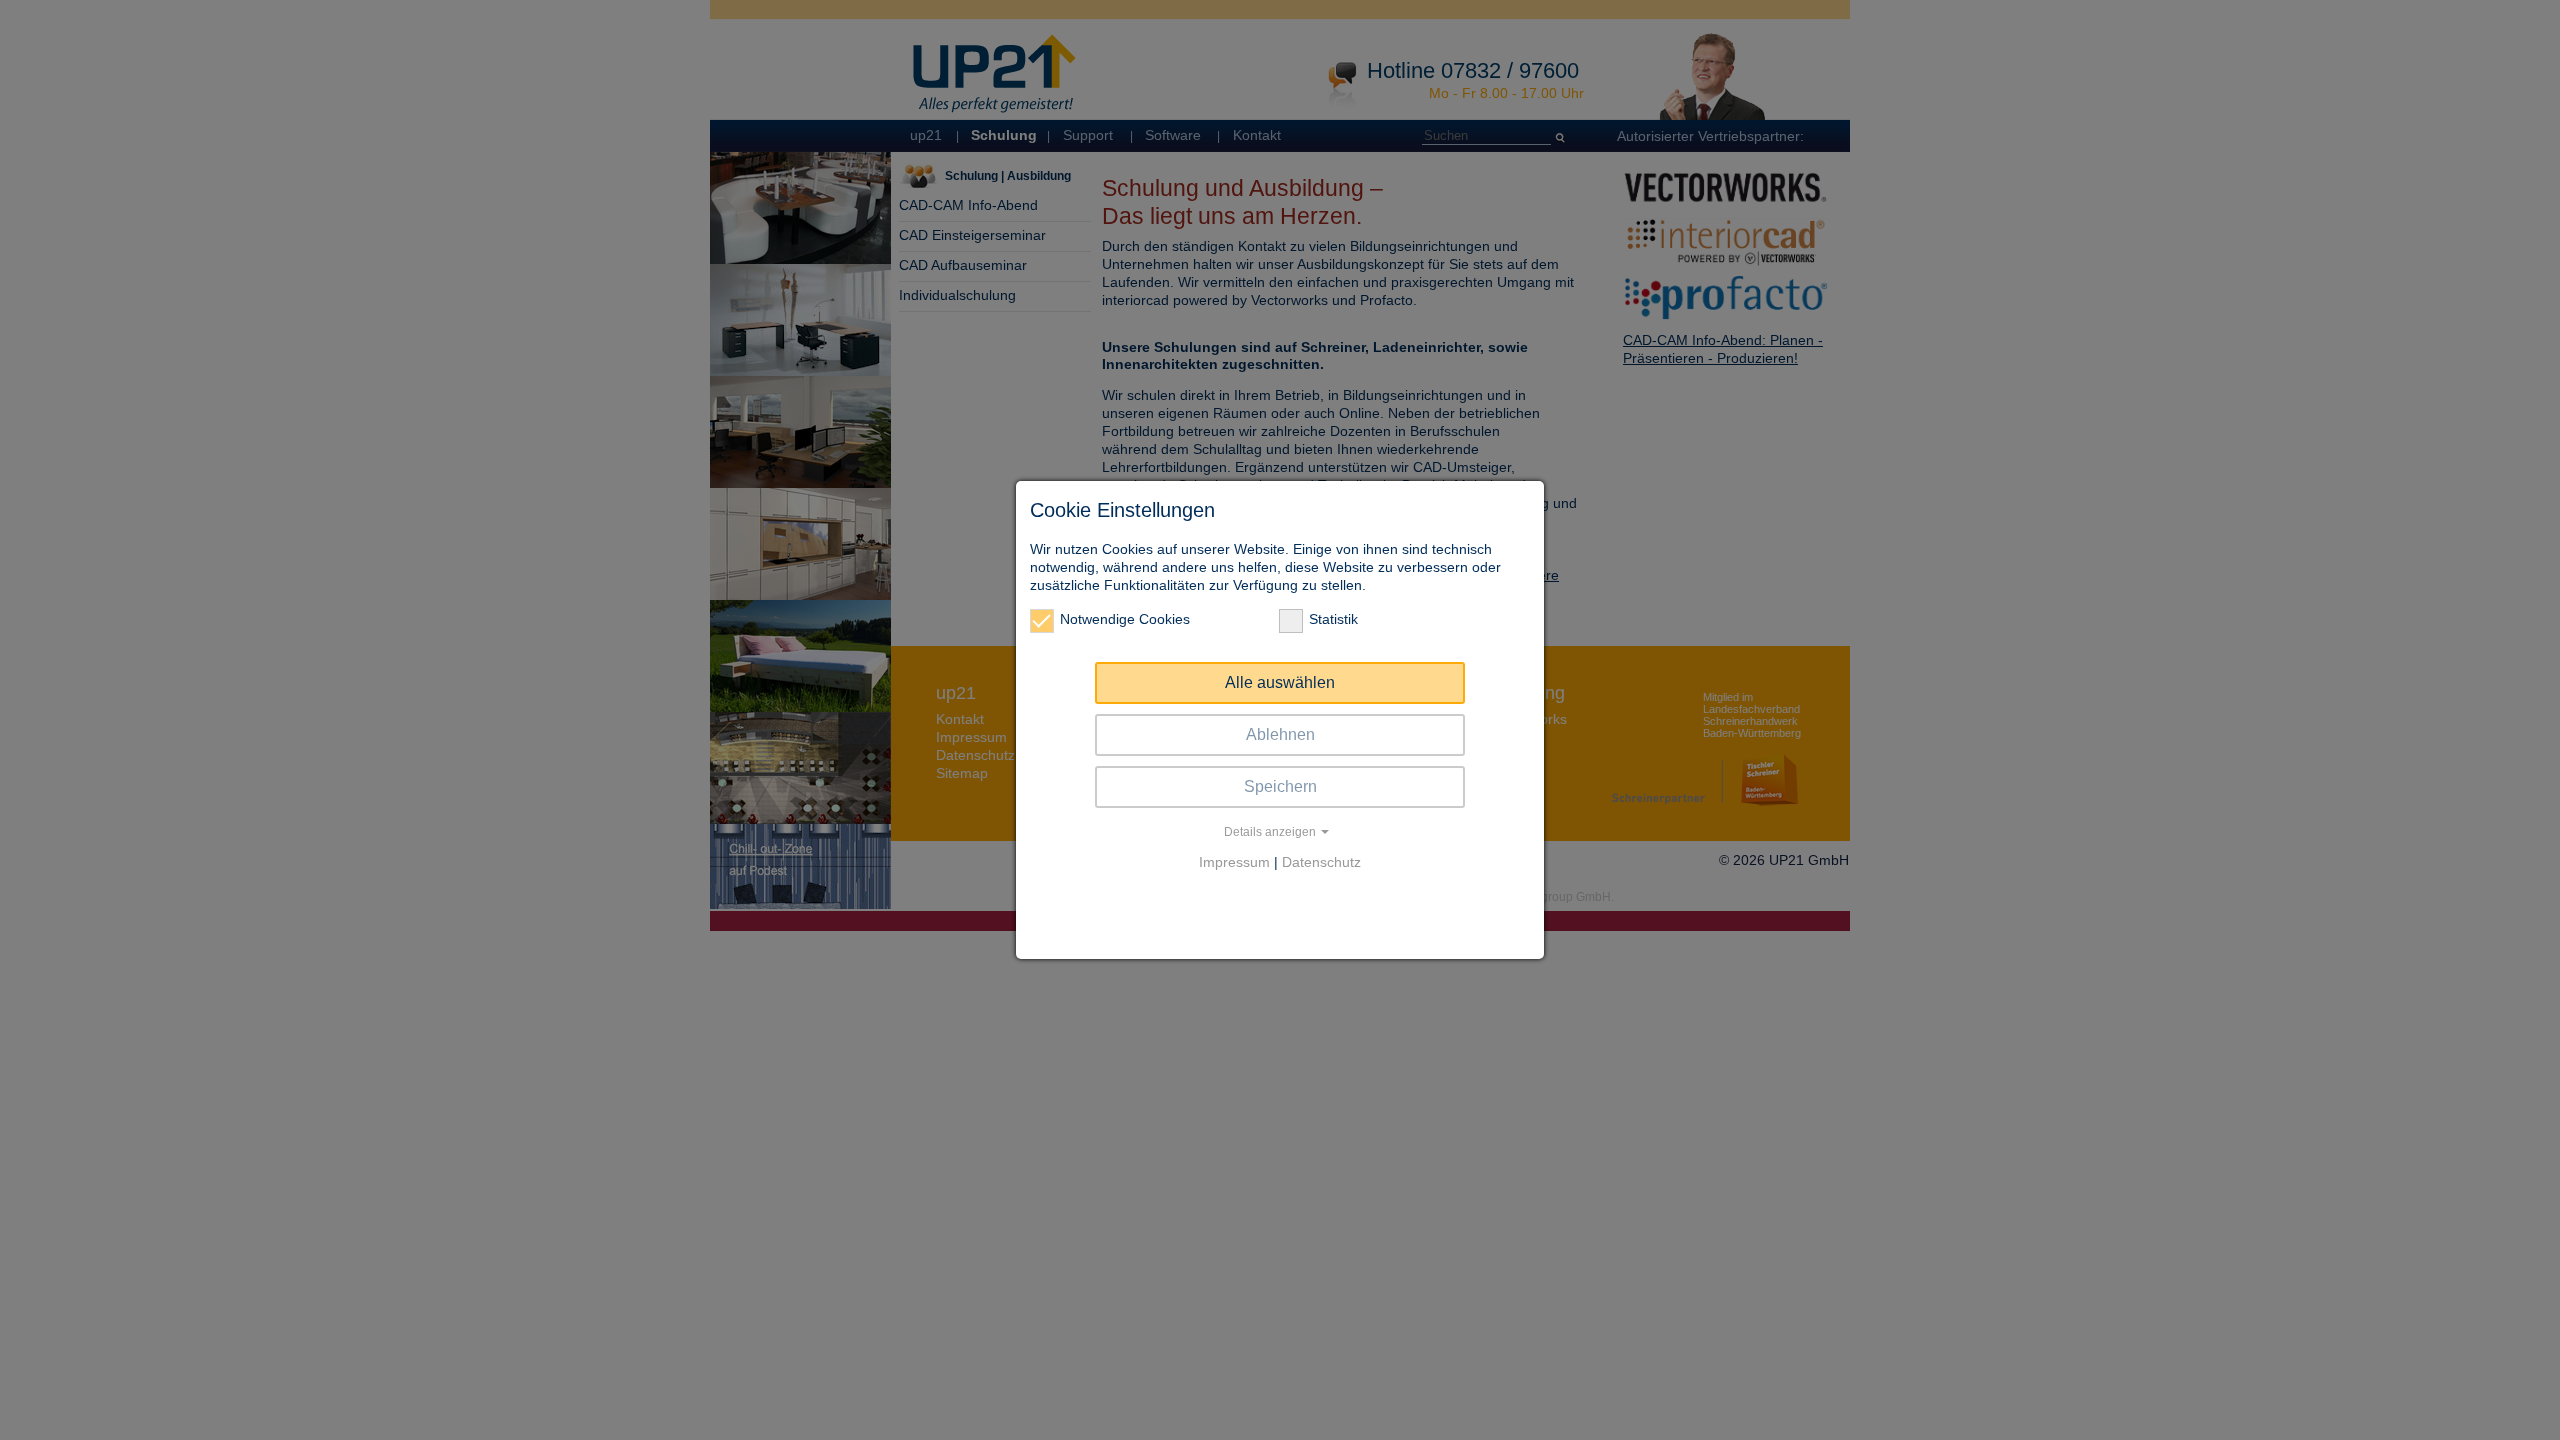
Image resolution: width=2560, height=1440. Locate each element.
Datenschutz (1321, 862)
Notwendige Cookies (1125, 619)
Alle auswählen (1280, 682)
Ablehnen (1280, 734)
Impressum (1234, 862)
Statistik (1333, 619)
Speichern (1280, 786)
